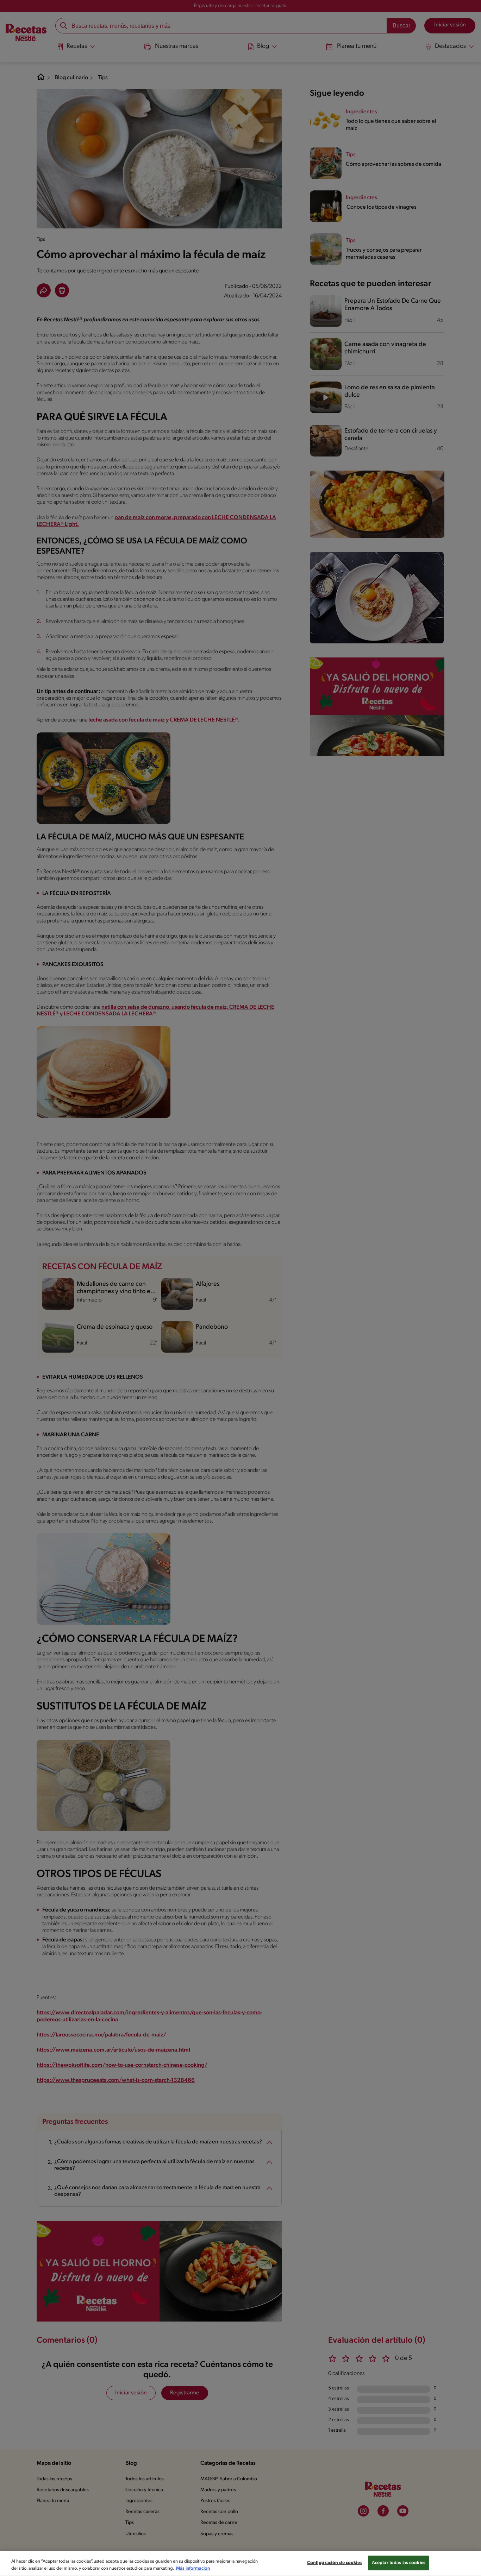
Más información (193, 2568)
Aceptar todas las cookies (399, 2563)
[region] (241, 2564)
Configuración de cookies (335, 2563)
